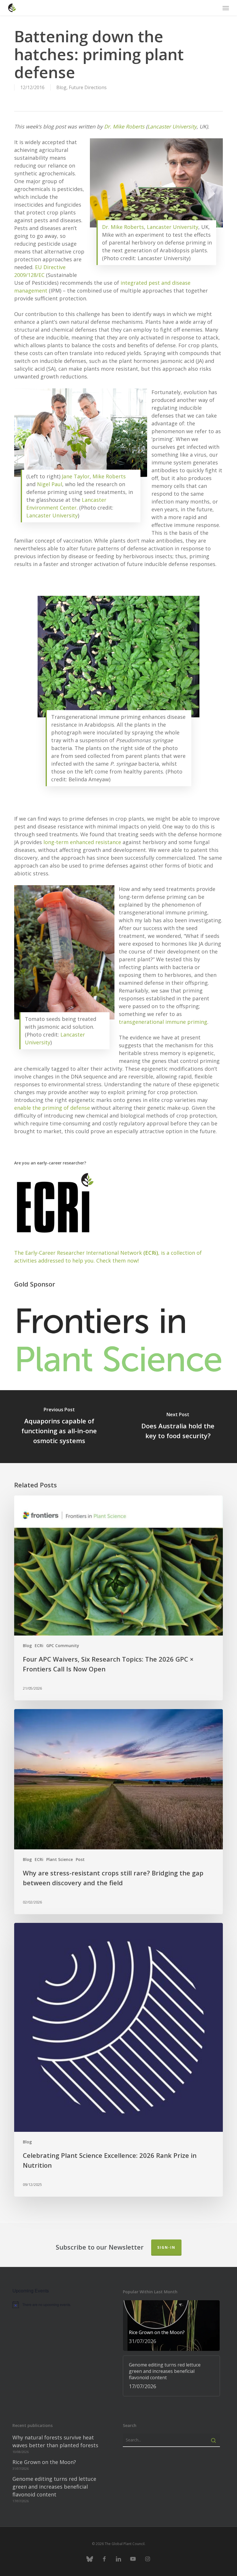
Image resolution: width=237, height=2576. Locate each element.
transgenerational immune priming (163, 1022)
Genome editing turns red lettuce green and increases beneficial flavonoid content (54, 2487)
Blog (61, 87)
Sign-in (166, 2247)
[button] (226, 8)
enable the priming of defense (52, 1108)
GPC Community (63, 1646)
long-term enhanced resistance (82, 842)
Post (80, 1859)
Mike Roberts (109, 476)
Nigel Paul (50, 484)
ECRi (39, 1646)
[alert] (61, 2305)
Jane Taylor (76, 476)
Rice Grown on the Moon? (44, 2462)
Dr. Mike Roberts (124, 126)
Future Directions (88, 87)
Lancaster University (172, 126)
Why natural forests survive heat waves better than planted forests (55, 2441)
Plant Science (60, 1859)
